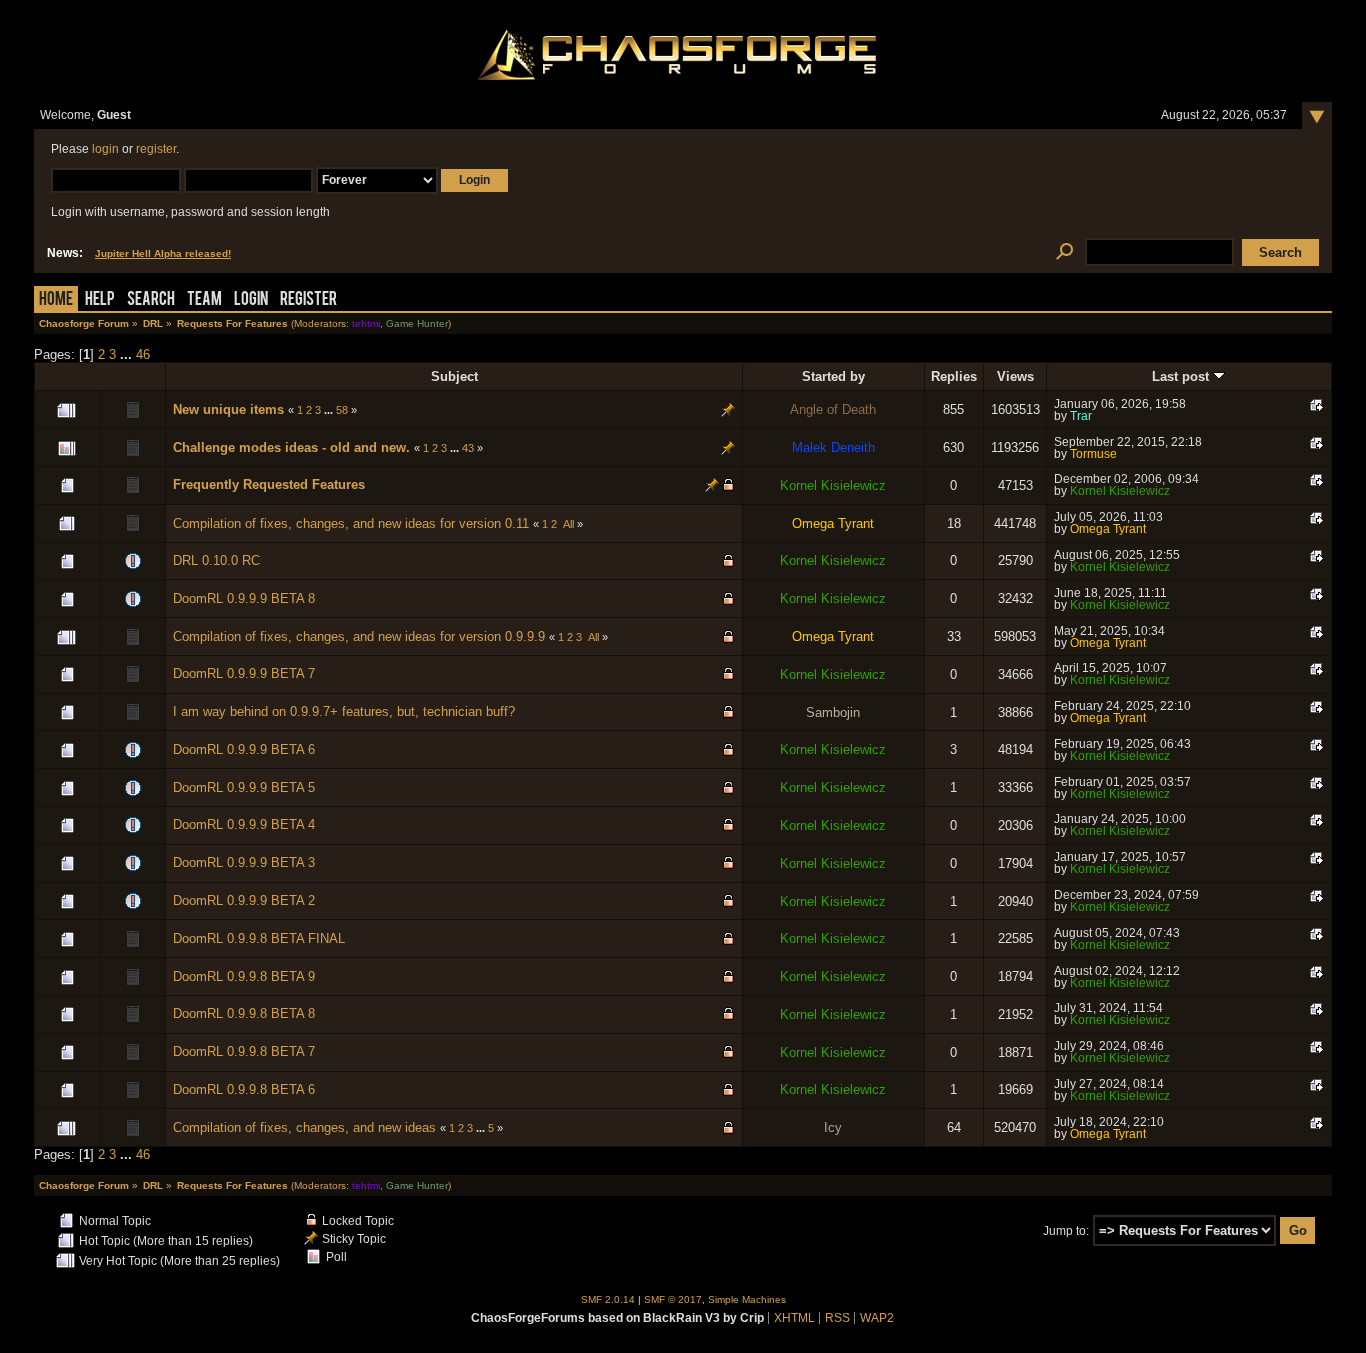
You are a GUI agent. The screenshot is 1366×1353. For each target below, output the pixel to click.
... (128, 354)
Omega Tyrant (833, 523)
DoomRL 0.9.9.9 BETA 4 (244, 824)
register (156, 149)
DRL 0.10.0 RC (216, 560)
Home (56, 300)
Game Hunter (417, 323)
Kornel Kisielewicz (833, 485)
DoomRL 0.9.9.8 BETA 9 (244, 976)
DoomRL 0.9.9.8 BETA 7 (244, 1051)
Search (151, 300)
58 (342, 410)
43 (468, 448)
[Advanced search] (1064, 252)
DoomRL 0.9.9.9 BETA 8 (244, 598)
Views (1015, 376)
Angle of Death (833, 409)
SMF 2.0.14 (608, 1299)
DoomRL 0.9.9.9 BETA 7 (244, 673)
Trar (1081, 416)
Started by (833, 376)
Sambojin (833, 712)
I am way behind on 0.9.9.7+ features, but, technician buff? (344, 711)
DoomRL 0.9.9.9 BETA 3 (244, 862)
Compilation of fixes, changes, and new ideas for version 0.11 (351, 523)
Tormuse (1093, 454)
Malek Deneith (833, 447)
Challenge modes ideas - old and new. (291, 447)
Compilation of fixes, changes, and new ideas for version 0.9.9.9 (359, 636)
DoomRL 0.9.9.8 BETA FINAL (259, 938)
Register (308, 300)
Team (204, 300)
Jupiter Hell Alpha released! (163, 253)
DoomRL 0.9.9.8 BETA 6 (244, 1089)
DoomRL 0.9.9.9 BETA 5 (244, 787)
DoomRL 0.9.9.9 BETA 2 (244, 900)
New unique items (228, 409)
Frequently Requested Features (269, 484)
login (105, 149)
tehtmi (366, 323)
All (568, 524)
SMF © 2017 (673, 1299)
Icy (833, 1127)
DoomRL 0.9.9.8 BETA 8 (244, 1013)
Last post (1182, 376)
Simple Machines (747, 1299)
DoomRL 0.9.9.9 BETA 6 (244, 749)
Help (100, 300)
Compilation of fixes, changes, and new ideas (304, 1127)
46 (143, 354)
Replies (954, 376)
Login (251, 300)
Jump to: (1066, 1231)
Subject (454, 376)
